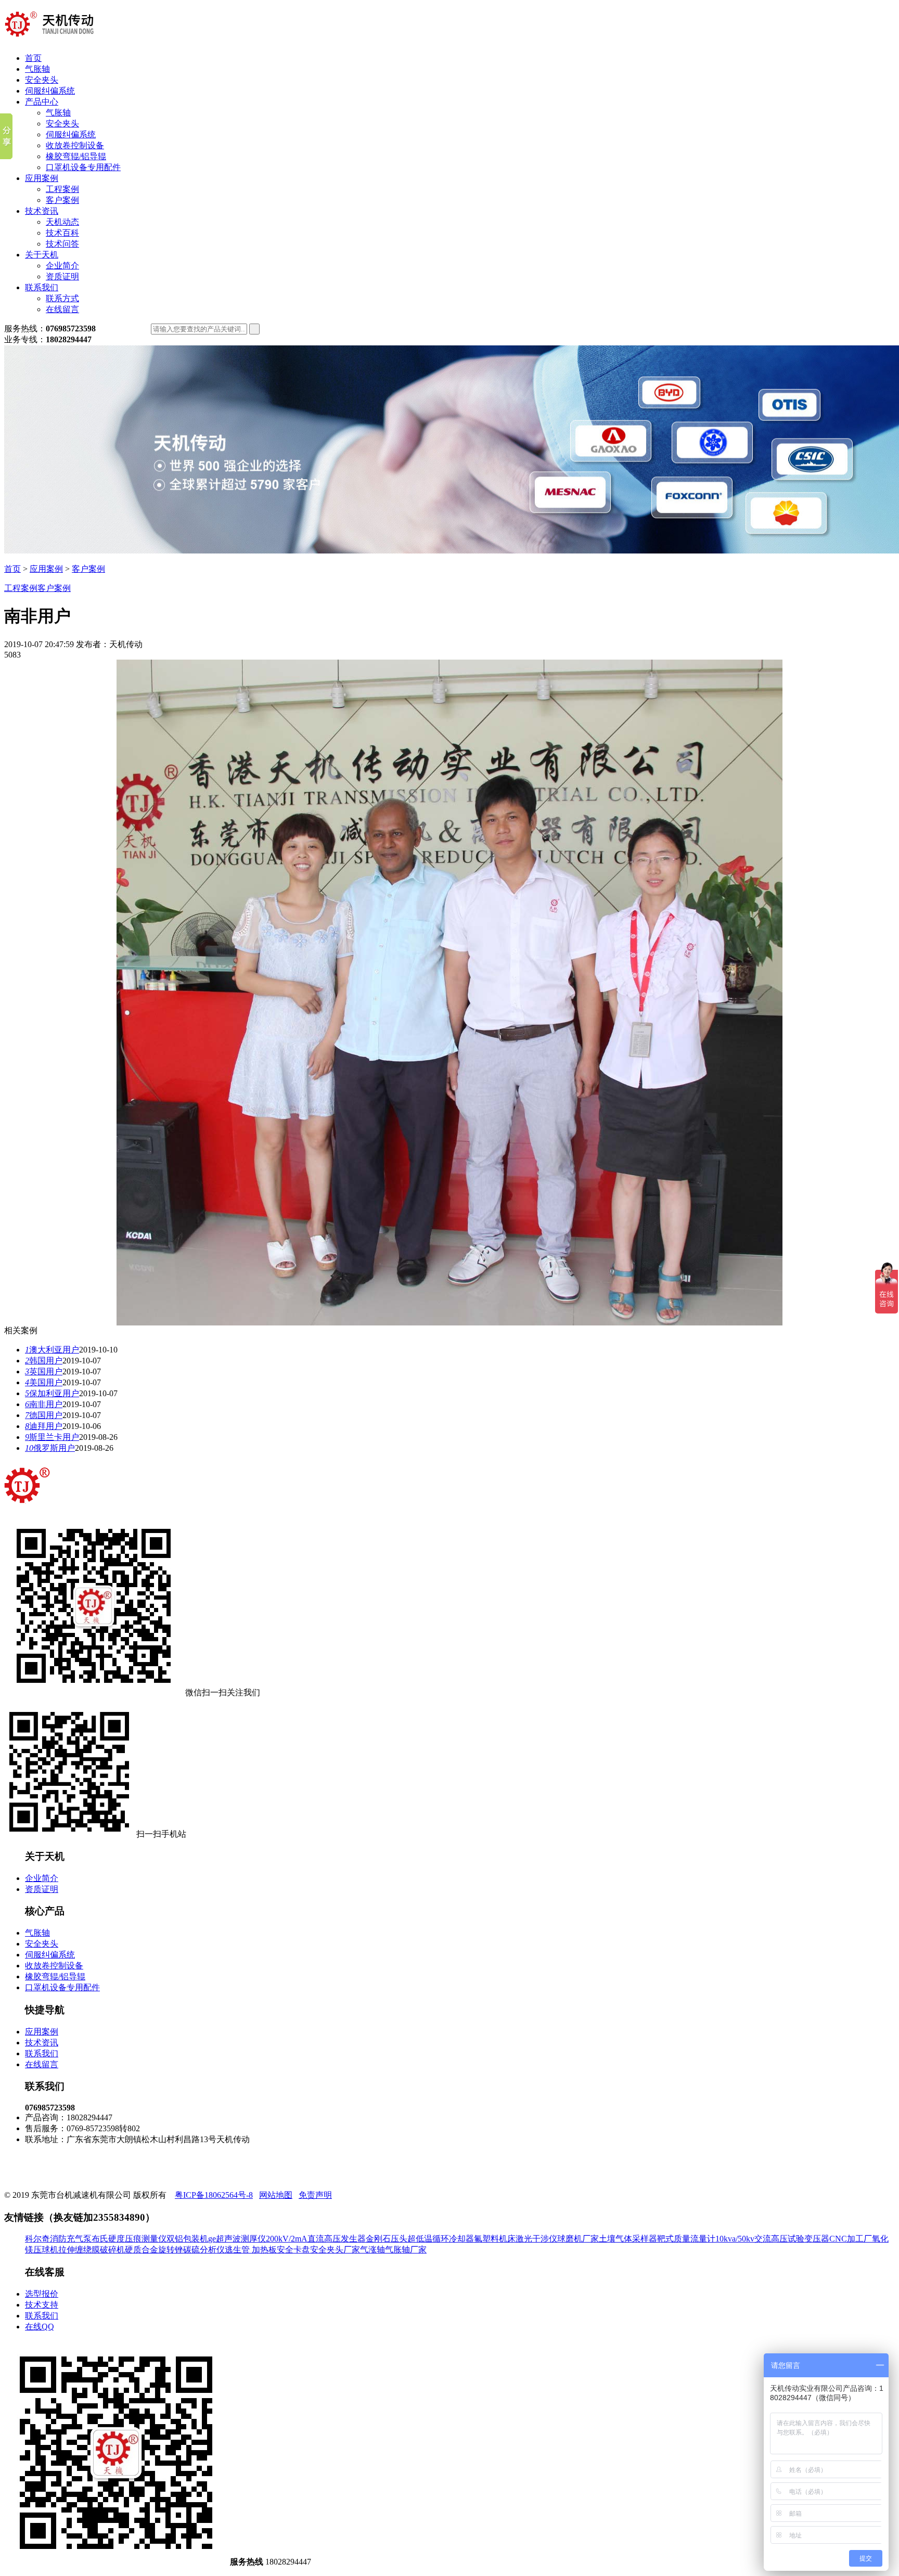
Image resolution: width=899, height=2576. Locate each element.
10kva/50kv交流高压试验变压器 (772, 2239)
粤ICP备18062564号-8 (214, 2195)
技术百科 (62, 233)
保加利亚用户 (52, 1393)
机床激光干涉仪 (528, 2239)
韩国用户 (44, 1361)
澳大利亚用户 (52, 1350)
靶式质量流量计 (686, 2239)
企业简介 (62, 266)
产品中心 (42, 102)
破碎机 (112, 2250)
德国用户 (44, 1415)
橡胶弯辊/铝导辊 (76, 156)
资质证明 (62, 276)
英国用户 (44, 1371)
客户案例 (62, 200)
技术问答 (62, 244)
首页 (33, 58)
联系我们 (42, 287)
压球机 (46, 2250)
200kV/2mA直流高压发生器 (316, 2239)
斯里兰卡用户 (52, 1437)
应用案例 (42, 178)
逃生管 (238, 2250)
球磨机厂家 (578, 2239)
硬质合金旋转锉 (154, 2250)
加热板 (264, 2250)
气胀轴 (37, 69)
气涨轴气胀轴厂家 (393, 2250)
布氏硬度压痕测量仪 (129, 2239)
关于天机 (42, 255)
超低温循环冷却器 (441, 2239)
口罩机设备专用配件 (83, 167)
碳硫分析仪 (204, 2250)
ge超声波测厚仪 (237, 2239)
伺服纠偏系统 (50, 91)
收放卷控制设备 (75, 145)
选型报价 (42, 2294)
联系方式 (62, 298)
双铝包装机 (187, 2239)
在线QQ (40, 2327)
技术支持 (42, 2305)
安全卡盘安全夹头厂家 (318, 2250)
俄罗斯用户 (50, 1448)
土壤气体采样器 (628, 2239)
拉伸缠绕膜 (79, 2250)
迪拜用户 (44, 1426)
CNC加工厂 (851, 2239)
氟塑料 (486, 2239)
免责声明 (315, 2195)
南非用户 (44, 1404)
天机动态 (62, 222)
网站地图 (276, 2195)
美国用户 (44, 1382)
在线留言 (62, 309)
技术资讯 (42, 211)
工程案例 (62, 189)
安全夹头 (42, 80)
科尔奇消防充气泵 (58, 2239)
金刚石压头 (387, 2239)
